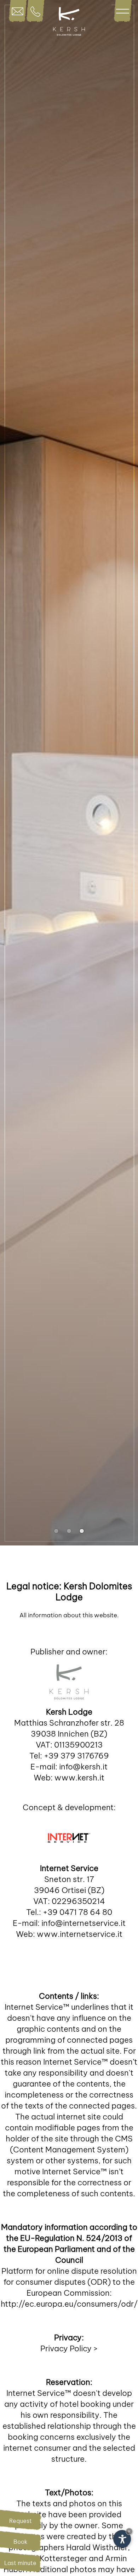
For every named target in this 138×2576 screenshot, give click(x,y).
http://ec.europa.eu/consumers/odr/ (69, 2304)
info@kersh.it (83, 1767)
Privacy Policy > (69, 2348)
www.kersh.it (79, 1778)
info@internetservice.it (84, 1923)
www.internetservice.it (80, 1934)
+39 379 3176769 (76, 1756)
